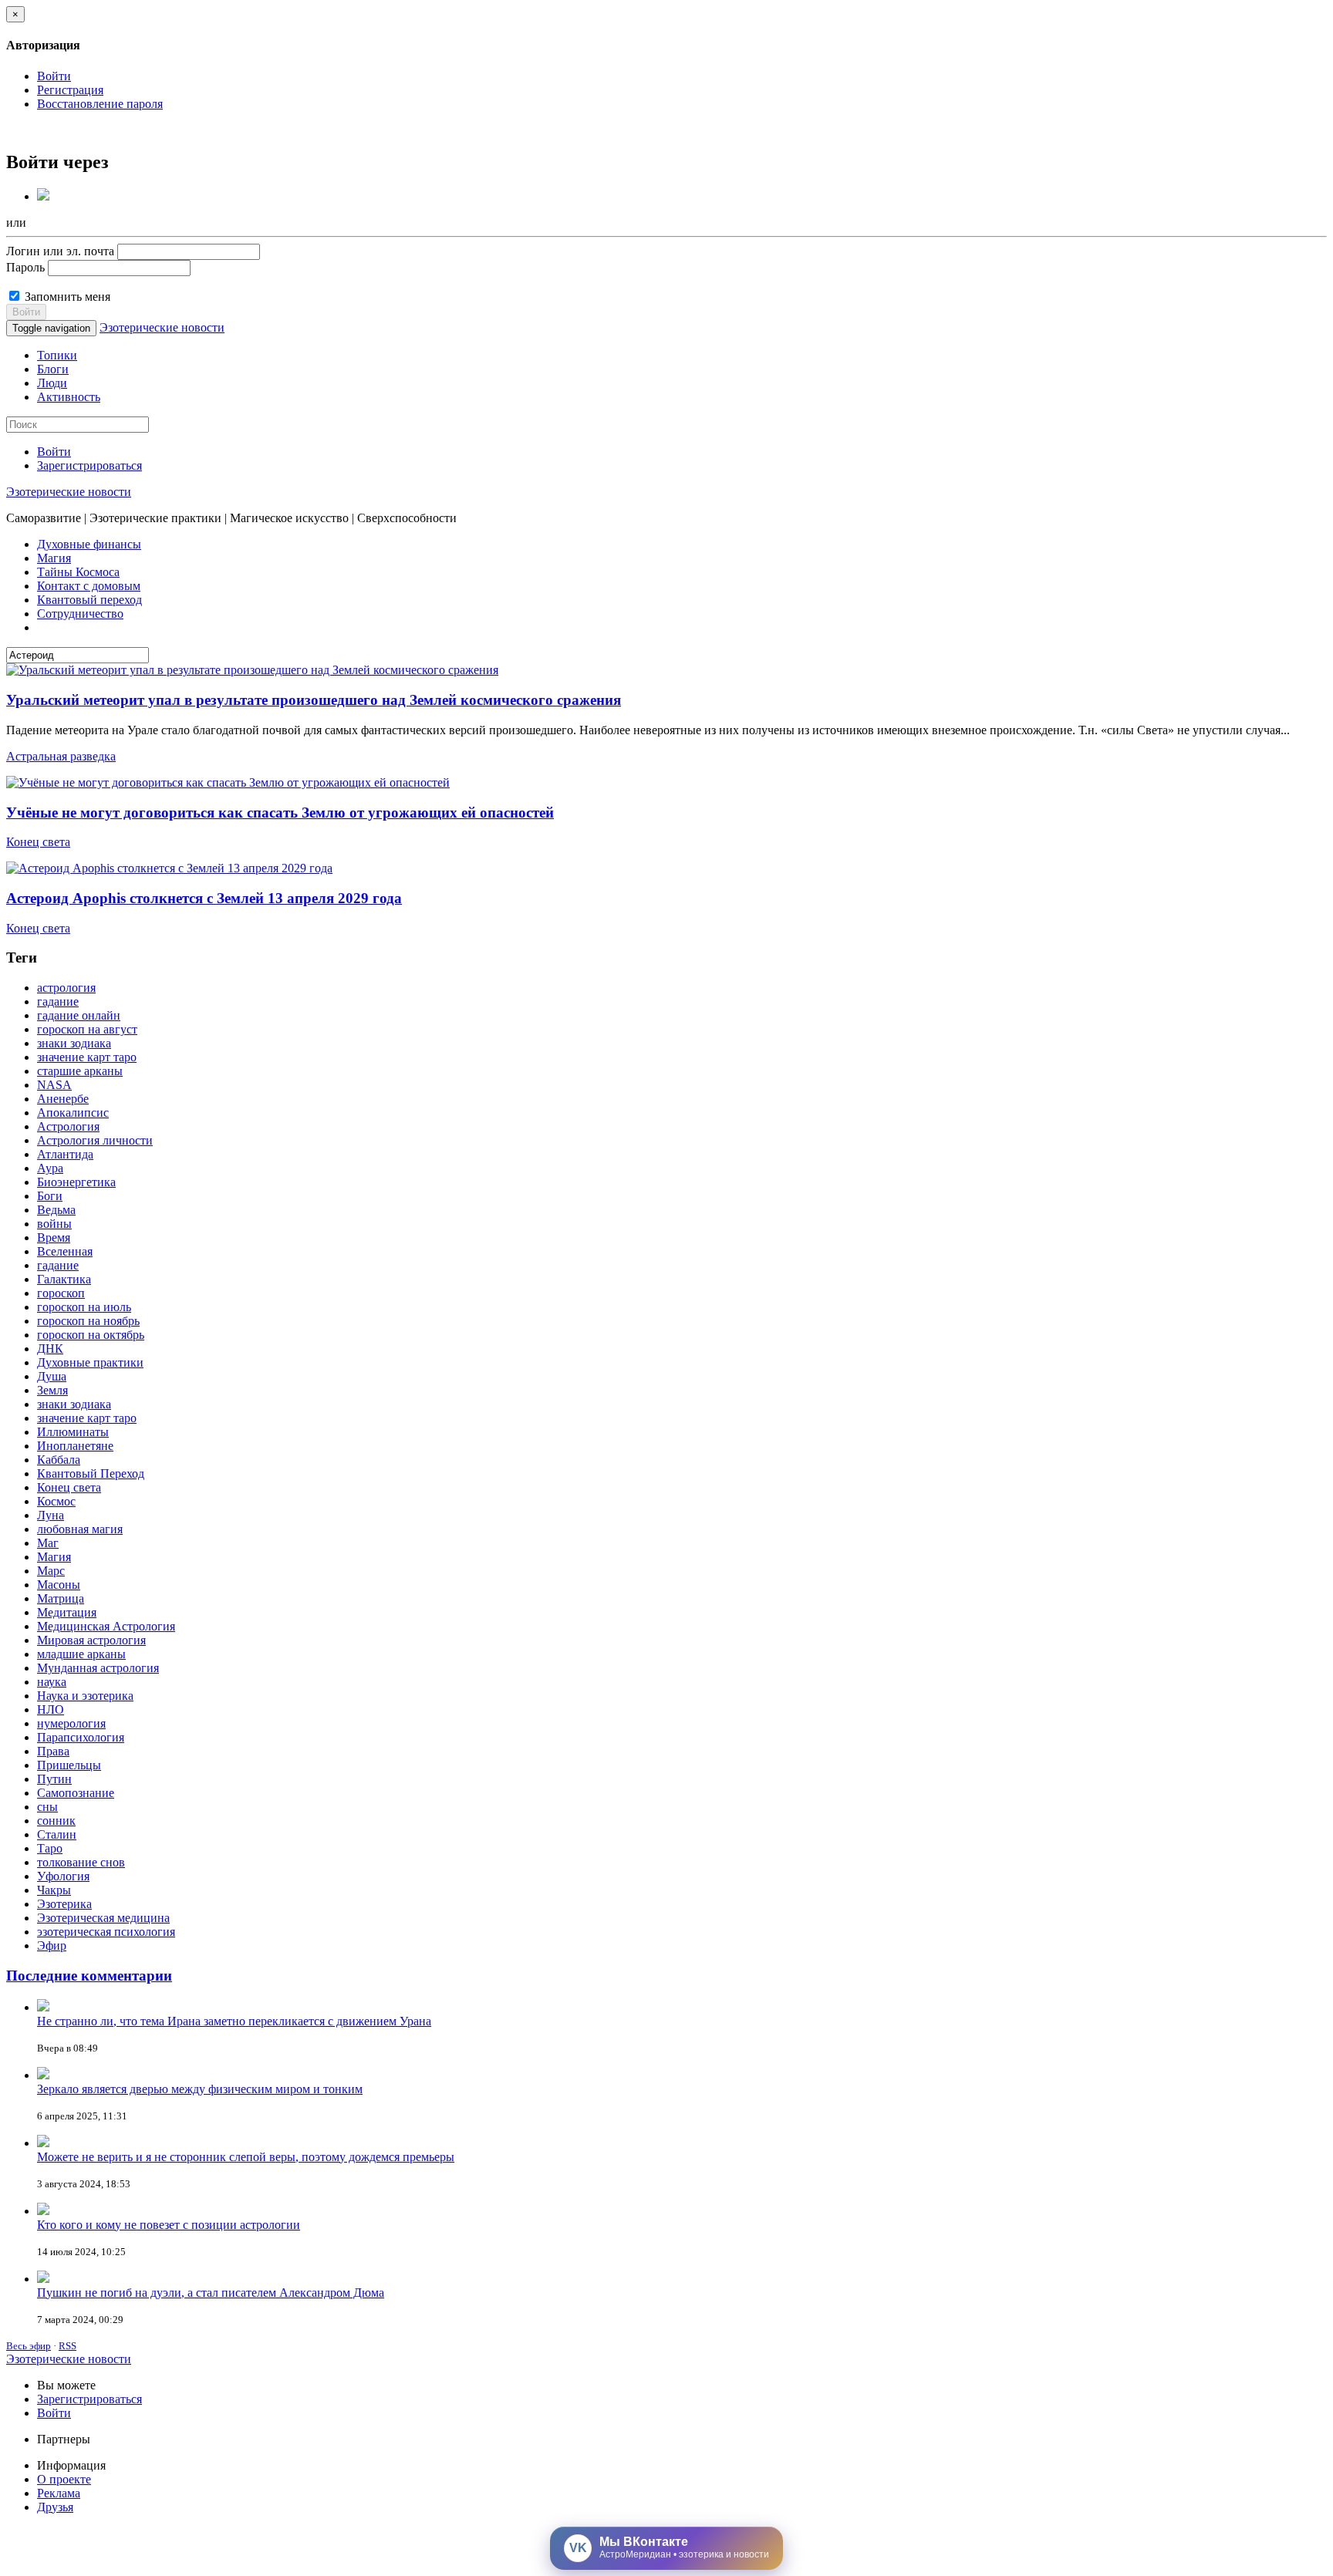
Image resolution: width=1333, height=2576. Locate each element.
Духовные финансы (89, 544)
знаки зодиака (74, 1043)
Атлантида (65, 1154)
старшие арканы (80, 1071)
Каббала (59, 1460)
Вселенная (65, 1251)
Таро (50, 1848)
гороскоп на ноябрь (88, 1321)
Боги (50, 1196)
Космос (56, 1501)
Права (53, 1751)
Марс (51, 1571)
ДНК (50, 1349)
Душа (52, 1376)
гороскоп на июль (84, 1307)
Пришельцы (69, 1765)
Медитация (67, 1612)
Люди (52, 383)
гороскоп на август (87, 1029)
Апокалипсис (73, 1113)
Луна (51, 1515)
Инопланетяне (75, 1446)
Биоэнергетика (76, 1182)
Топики (57, 355)
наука (52, 1682)
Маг (48, 1543)
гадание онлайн (79, 1015)
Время (54, 1237)
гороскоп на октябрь (91, 1335)
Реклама (59, 2493)
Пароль (25, 267)
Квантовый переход (89, 600)
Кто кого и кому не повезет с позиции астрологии (169, 2225)
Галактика (64, 1279)
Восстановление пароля (100, 104)
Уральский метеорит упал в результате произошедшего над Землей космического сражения (314, 700)
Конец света (38, 842)
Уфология (63, 1876)
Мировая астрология (91, 1640)
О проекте (64, 2479)
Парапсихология (81, 1737)
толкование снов (81, 1862)
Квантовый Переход (91, 1473)
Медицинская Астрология (106, 1626)
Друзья (55, 2507)
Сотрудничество (80, 614)
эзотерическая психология (106, 1932)
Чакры (54, 1890)
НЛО (51, 1709)
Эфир (52, 1945)
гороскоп (61, 1293)
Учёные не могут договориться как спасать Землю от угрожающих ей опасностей (280, 813)
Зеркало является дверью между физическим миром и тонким (200, 2089)
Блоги (53, 369)
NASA (54, 1085)
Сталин (57, 1834)
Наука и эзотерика (85, 1696)
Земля (52, 1390)
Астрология (68, 1126)
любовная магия (80, 1529)
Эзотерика (64, 1904)
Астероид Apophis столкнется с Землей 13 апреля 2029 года (204, 898)
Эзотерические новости (162, 327)
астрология (66, 988)
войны (54, 1224)
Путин (54, 1779)
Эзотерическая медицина (103, 1918)
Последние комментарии (89, 1976)
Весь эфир (29, 2346)
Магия (54, 558)
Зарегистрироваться (89, 465)
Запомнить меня (66, 297)
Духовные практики (90, 1362)
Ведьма (56, 1210)
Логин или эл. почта (60, 251)
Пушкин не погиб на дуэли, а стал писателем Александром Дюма (211, 2293)
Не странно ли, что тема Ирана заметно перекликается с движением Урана (234, 2021)
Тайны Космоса (78, 572)
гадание (58, 1001)
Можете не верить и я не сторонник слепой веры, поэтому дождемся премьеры (246, 2157)
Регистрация (70, 90)
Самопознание (76, 1793)
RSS (67, 2346)
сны (47, 1807)
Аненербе (63, 1099)
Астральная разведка (61, 756)
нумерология (71, 1723)
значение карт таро (87, 1057)
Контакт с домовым (89, 586)
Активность (69, 397)
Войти (54, 76)
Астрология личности (95, 1140)
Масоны (59, 1585)
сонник (56, 1821)
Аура (50, 1168)
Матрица (61, 1598)
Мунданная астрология (98, 1668)
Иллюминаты (73, 1432)
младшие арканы (81, 1654)
